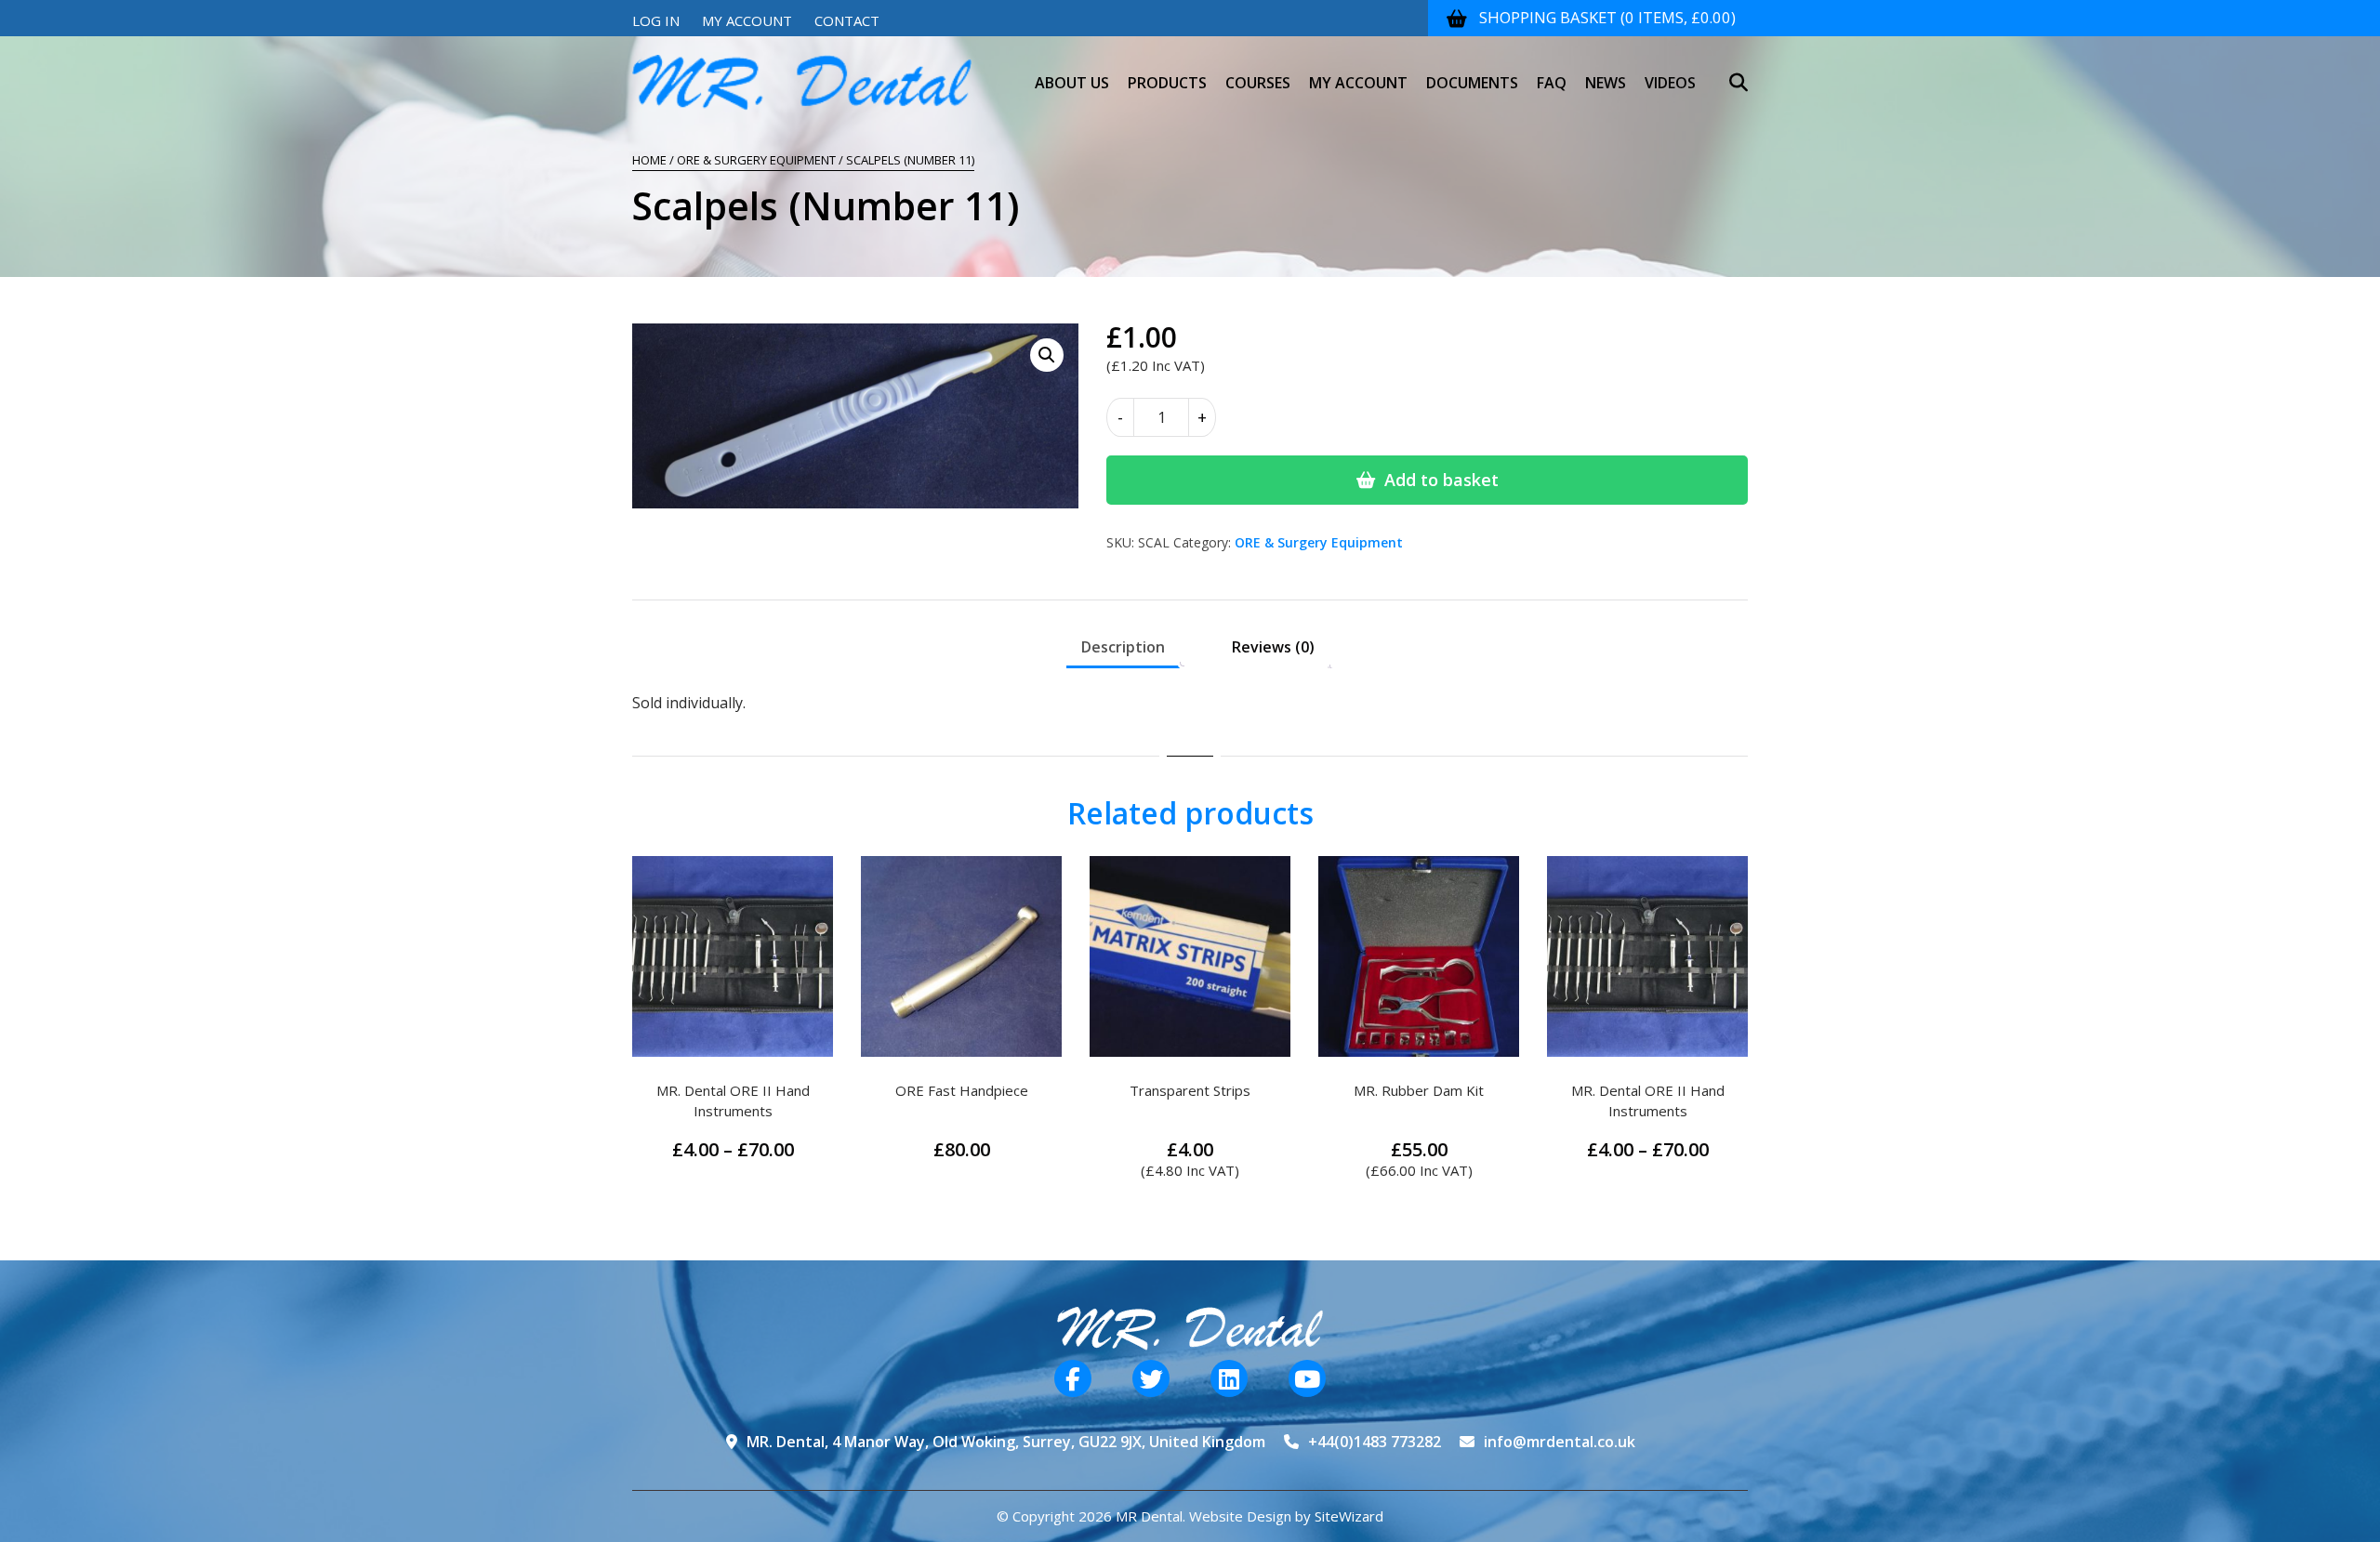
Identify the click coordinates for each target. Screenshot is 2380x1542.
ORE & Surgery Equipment (756, 160)
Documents (1472, 83)
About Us (1072, 83)
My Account (747, 20)
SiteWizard (1349, 1516)
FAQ (1552, 83)
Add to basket (1441, 480)
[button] (1047, 355)
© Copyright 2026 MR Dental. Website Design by (1156, 1516)
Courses (1258, 83)
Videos (1670, 83)
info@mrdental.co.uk (1560, 1442)
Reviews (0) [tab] (1273, 647)
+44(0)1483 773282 (1375, 1442)
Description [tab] (1123, 647)
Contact (847, 20)
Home (649, 160)
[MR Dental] (802, 83)
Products (1167, 83)
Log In (656, 20)
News (1606, 83)
